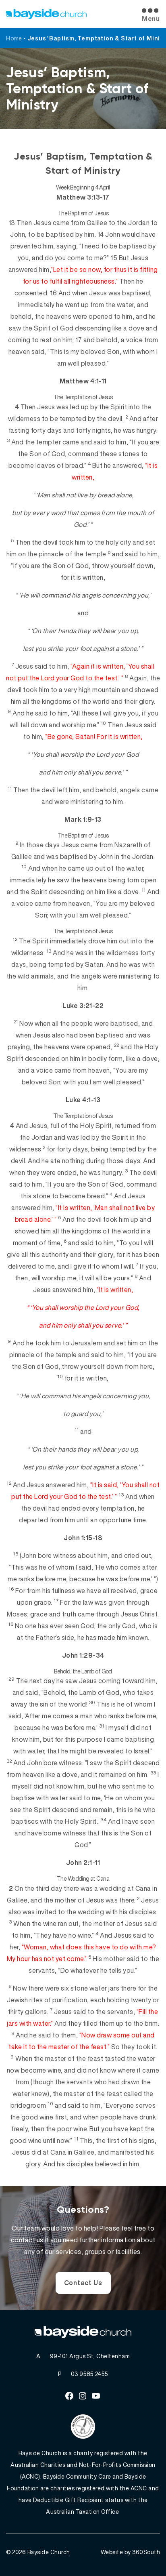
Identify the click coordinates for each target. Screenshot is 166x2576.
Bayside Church (49, 2552)
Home (14, 38)
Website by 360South (131, 2552)
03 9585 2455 (90, 2374)
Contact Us (83, 2283)
